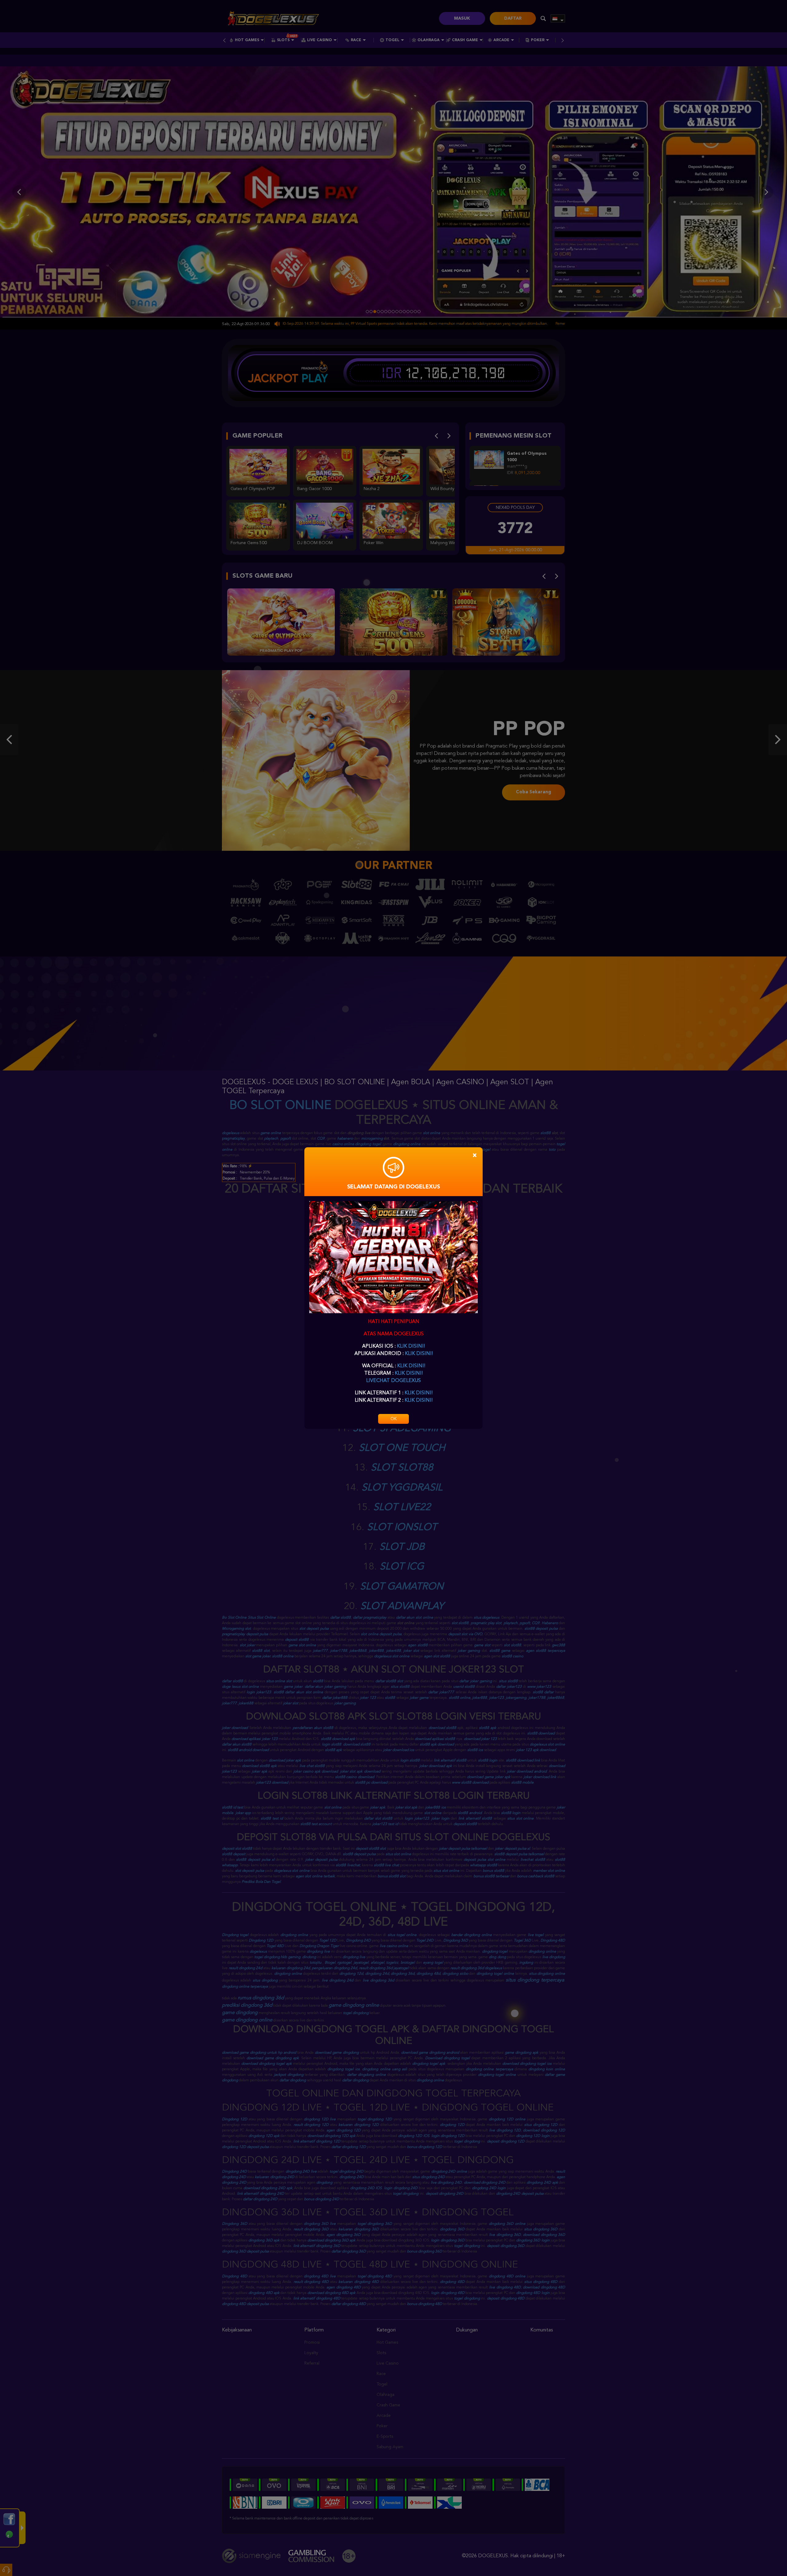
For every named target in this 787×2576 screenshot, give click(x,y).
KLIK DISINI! (411, 1346)
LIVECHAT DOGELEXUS (393, 1381)
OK (393, 1419)
